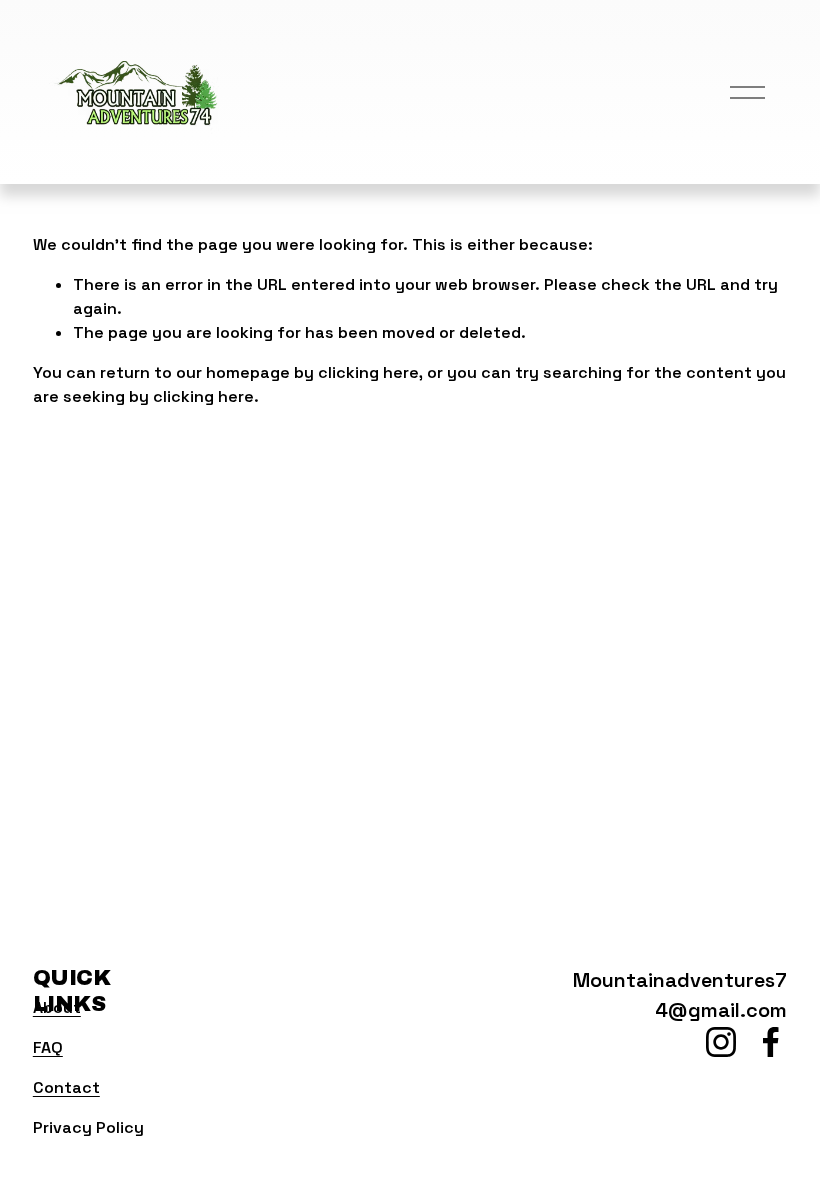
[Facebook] (771, 1042)
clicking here (368, 372)
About (57, 1007)
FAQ (48, 1047)
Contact (66, 1087)
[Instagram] (721, 1042)
